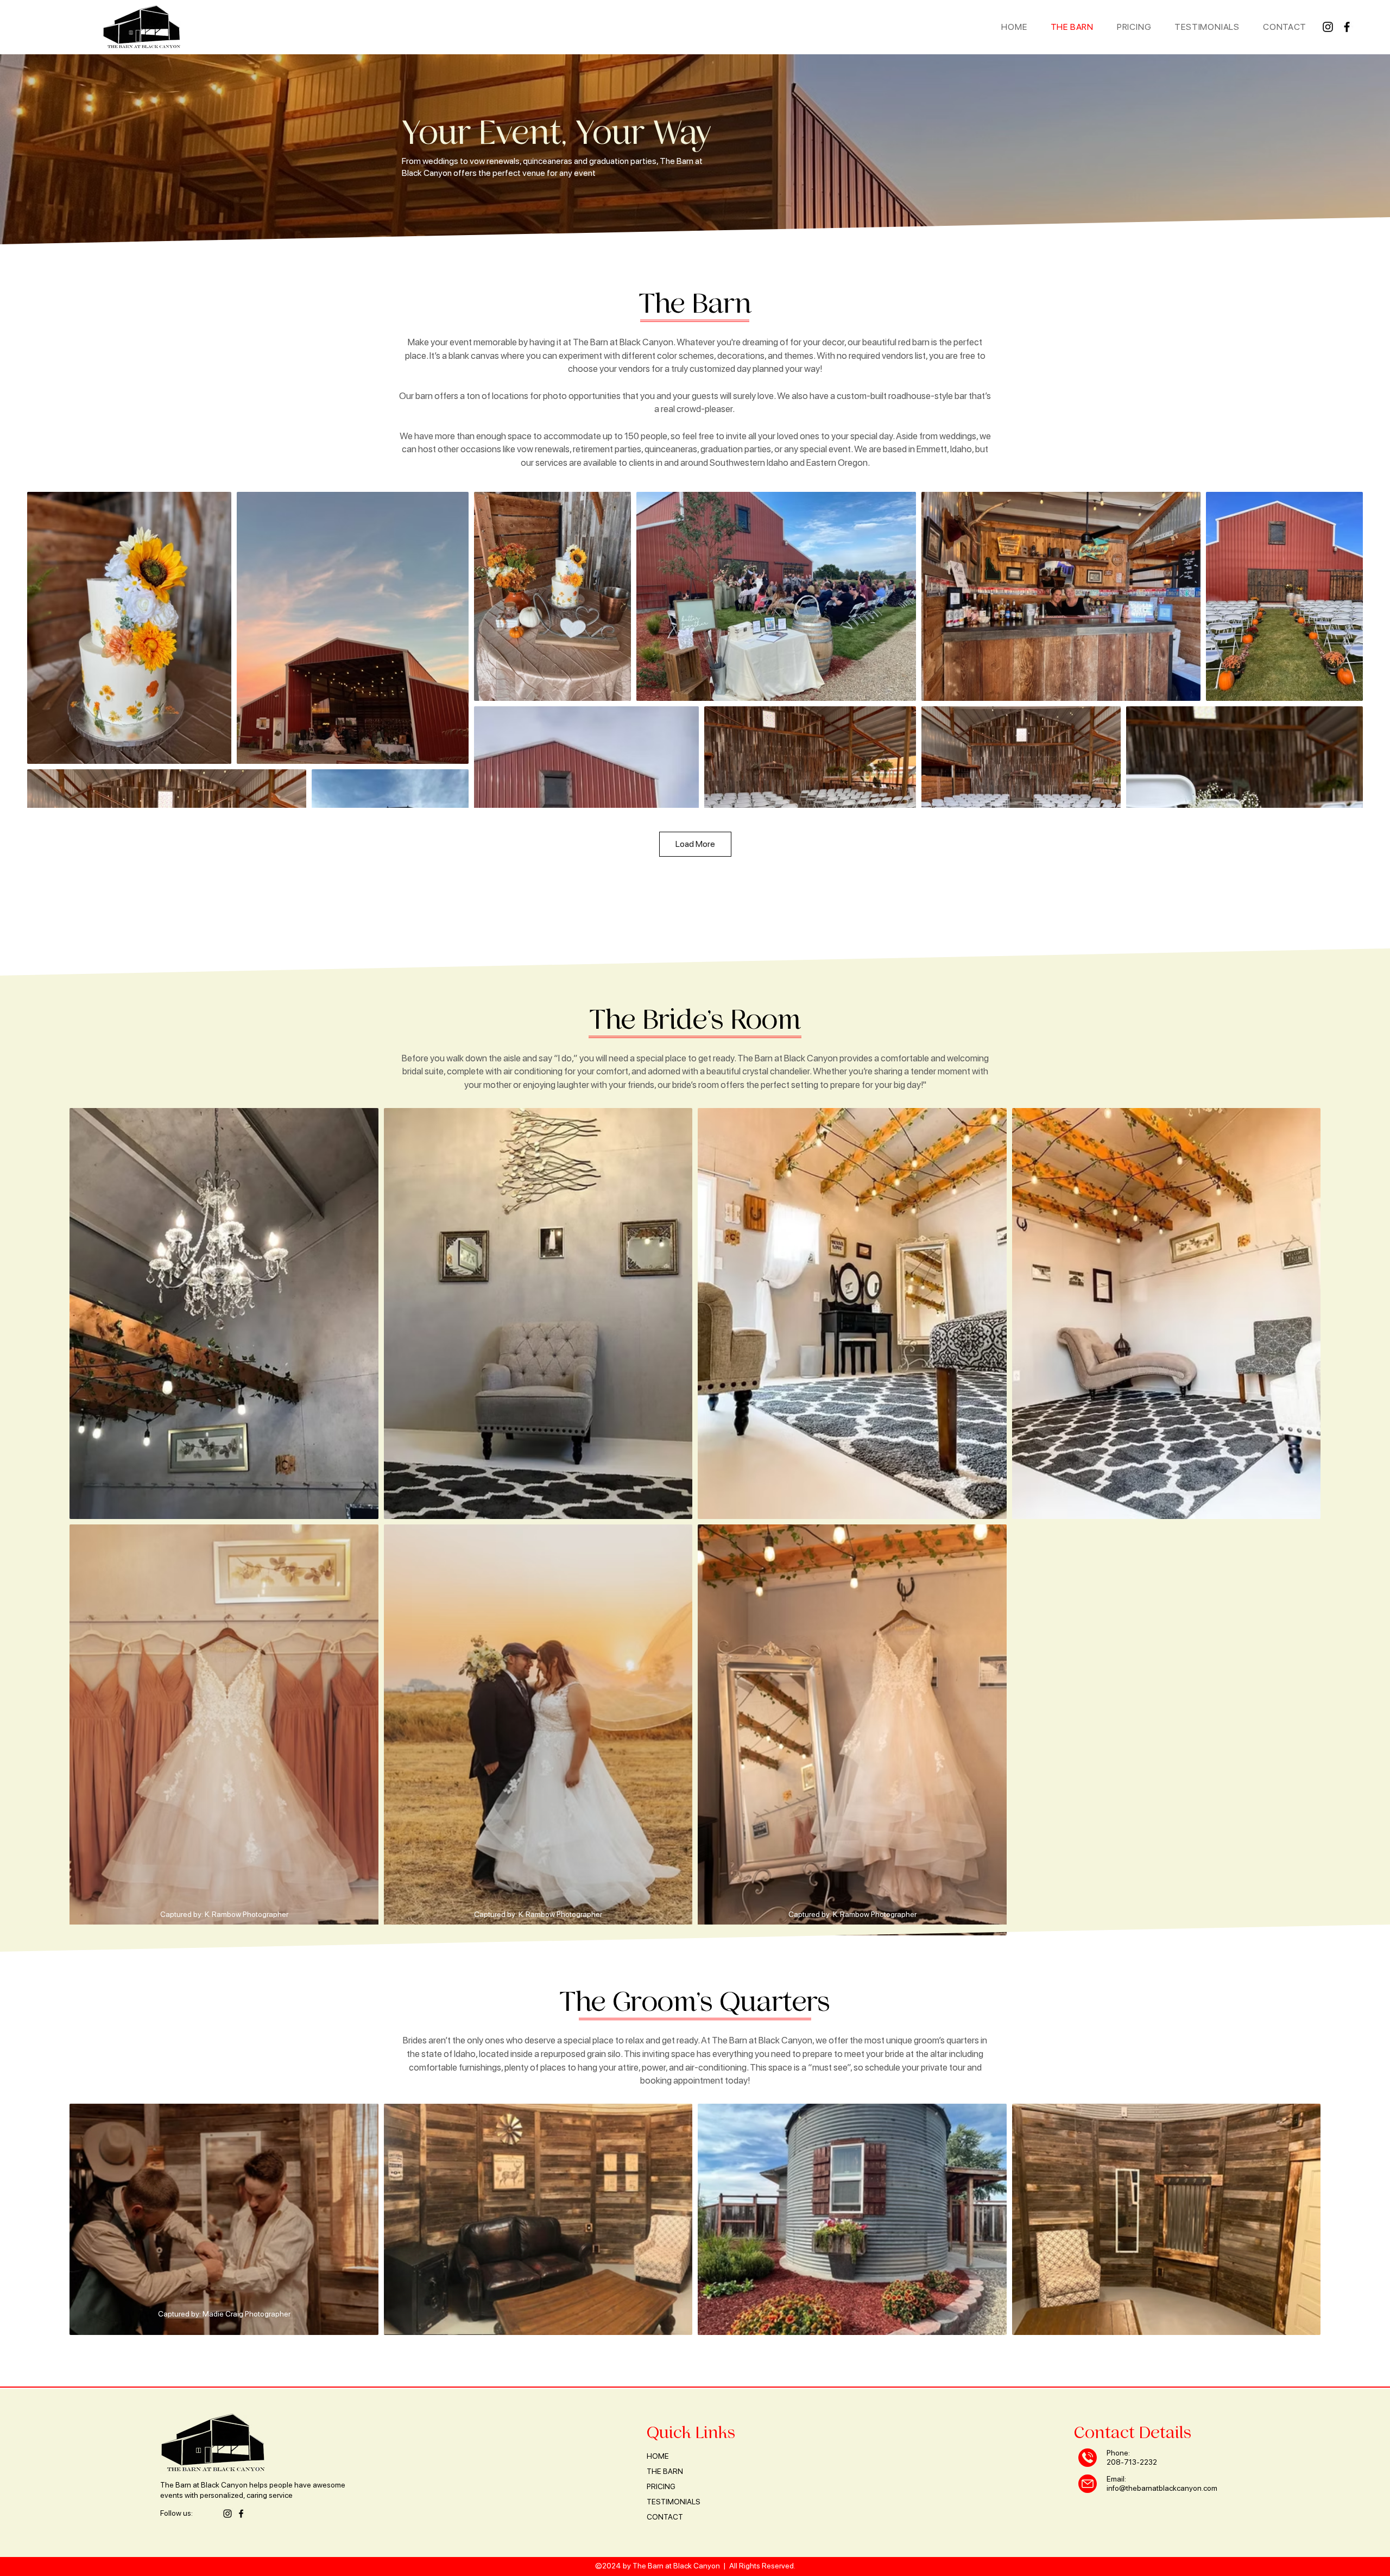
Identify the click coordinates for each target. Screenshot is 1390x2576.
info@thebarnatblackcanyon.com (1162, 2488)
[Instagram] (1328, 27)
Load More (695, 844)
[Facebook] (1347, 27)
